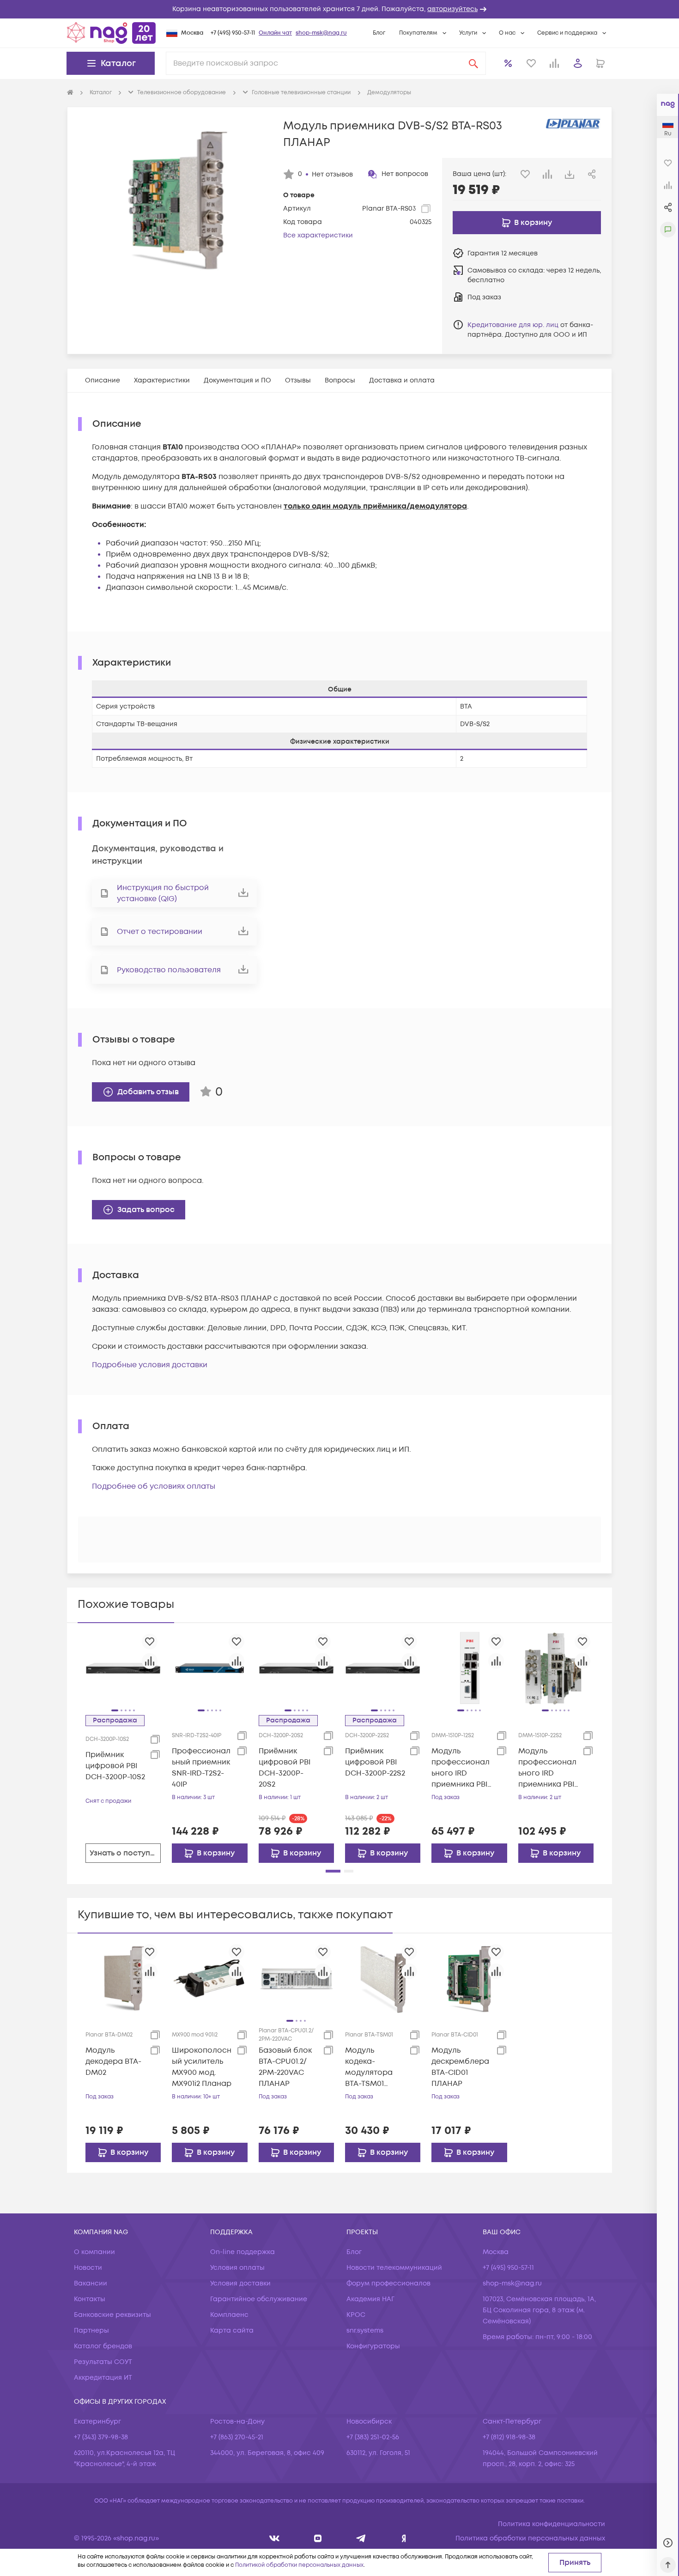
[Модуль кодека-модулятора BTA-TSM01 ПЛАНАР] (383, 1978)
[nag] (404, 2538)
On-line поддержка (242, 2252)
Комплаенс (229, 2315)
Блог (379, 33)
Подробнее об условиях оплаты (154, 1486)
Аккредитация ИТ (103, 2378)
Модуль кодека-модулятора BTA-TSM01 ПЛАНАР (369, 2067)
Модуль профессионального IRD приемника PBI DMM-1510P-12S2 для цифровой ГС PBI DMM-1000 (461, 1768)
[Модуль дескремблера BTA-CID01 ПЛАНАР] (469, 1978)
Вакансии (91, 2283)
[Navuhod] (318, 2538)
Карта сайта (232, 2331)
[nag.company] (275, 2538)
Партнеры (91, 2331)
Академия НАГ (370, 2299)
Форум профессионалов (388, 2283)
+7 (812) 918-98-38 (509, 2437)
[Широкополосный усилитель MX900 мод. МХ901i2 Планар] (209, 1978)
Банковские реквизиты (112, 2315)
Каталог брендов (103, 2346)
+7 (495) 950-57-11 (233, 33)
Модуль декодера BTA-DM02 (113, 2061)
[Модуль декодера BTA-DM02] (123, 1978)
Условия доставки (240, 2283)
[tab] (103, 380)
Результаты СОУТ (103, 2362)
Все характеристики (318, 235)
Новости (88, 2268)
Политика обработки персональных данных (530, 2538)
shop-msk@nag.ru (321, 33)
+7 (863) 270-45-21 (237, 2437)
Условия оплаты (237, 2268)
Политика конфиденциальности (552, 2524)
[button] (339, 9)
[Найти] (473, 63)
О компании (94, 2252)
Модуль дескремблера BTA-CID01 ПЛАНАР (460, 2067)
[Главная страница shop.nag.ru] (111, 33)
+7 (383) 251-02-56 (373, 2437)
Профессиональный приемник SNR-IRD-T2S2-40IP (201, 1768)
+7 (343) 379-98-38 (101, 2437)
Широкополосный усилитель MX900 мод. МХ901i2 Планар (202, 2067)
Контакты (90, 2299)
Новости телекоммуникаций (394, 2268)
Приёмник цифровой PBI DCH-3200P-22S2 (375, 1762)
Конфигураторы (373, 2346)
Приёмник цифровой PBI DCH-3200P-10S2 (115, 1766)
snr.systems (365, 2331)
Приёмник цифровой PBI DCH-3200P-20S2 (285, 1768)
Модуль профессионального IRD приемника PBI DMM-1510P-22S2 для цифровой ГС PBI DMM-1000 (547, 1768)
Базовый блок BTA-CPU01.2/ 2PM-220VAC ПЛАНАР (285, 2067)
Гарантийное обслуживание (259, 2299)
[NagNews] (361, 2538)
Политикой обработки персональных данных (299, 2565)
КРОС (356, 2315)
